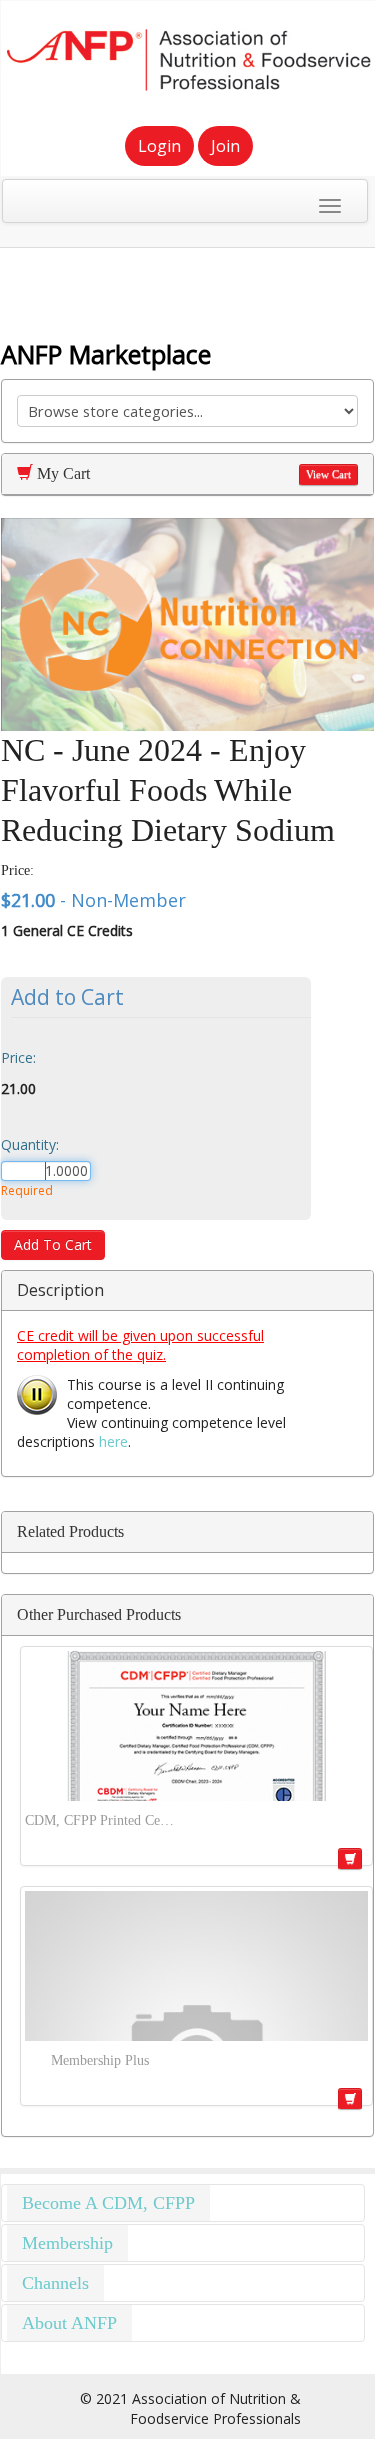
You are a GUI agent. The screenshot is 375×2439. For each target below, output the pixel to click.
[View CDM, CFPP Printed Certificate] (196, 1726)
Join (225, 146)
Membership (67, 2243)
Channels (55, 2283)
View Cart (328, 474)
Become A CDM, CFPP (108, 2203)
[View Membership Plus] (196, 1966)
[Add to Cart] (350, 1859)
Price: (18, 1057)
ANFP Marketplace (106, 354)
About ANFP (69, 2323)
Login (159, 146)
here (113, 1441)
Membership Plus (100, 2060)
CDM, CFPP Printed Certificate (100, 1820)
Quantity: (30, 1144)
